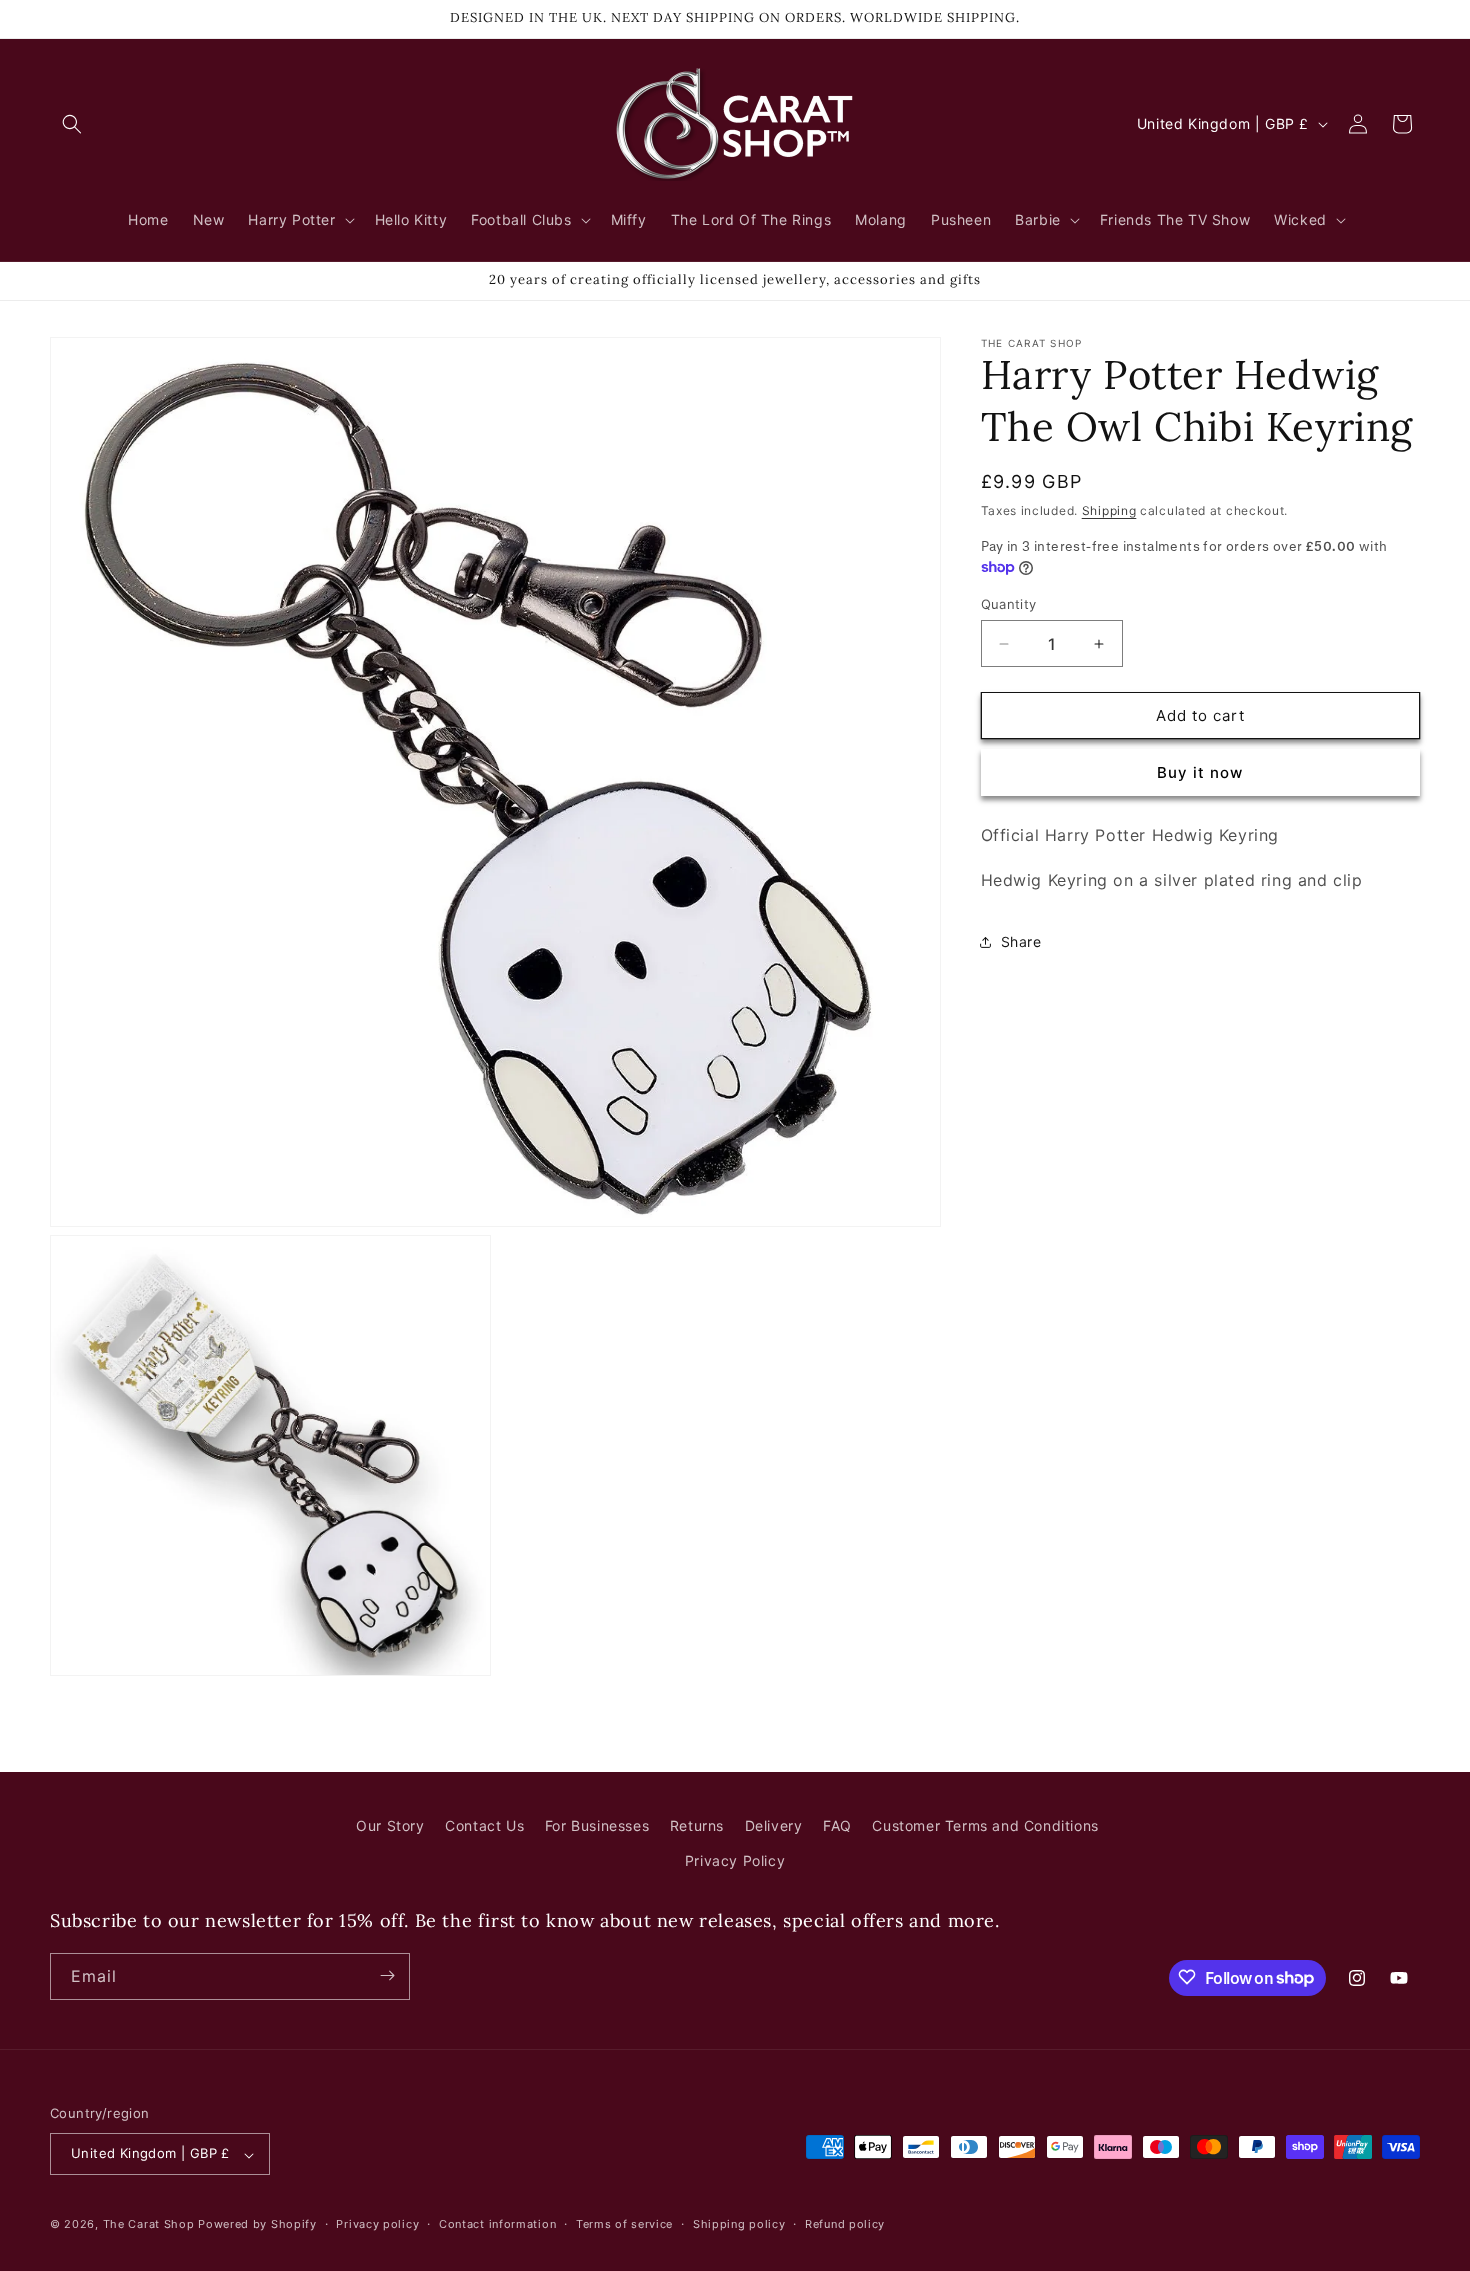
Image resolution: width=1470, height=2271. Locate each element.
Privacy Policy (735, 1861)
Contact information (497, 2225)
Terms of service (624, 2225)
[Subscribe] (387, 1975)
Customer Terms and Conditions (985, 1825)
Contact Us (484, 1825)
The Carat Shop (149, 2225)
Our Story (390, 1825)
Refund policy (845, 2225)
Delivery (774, 1825)
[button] (72, 124)
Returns (697, 1825)
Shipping (1109, 510)
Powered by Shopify (257, 2225)
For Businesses (597, 1825)
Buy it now (1200, 772)
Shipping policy (739, 2225)
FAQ (837, 1825)
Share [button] (1021, 941)
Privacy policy (377, 2225)
